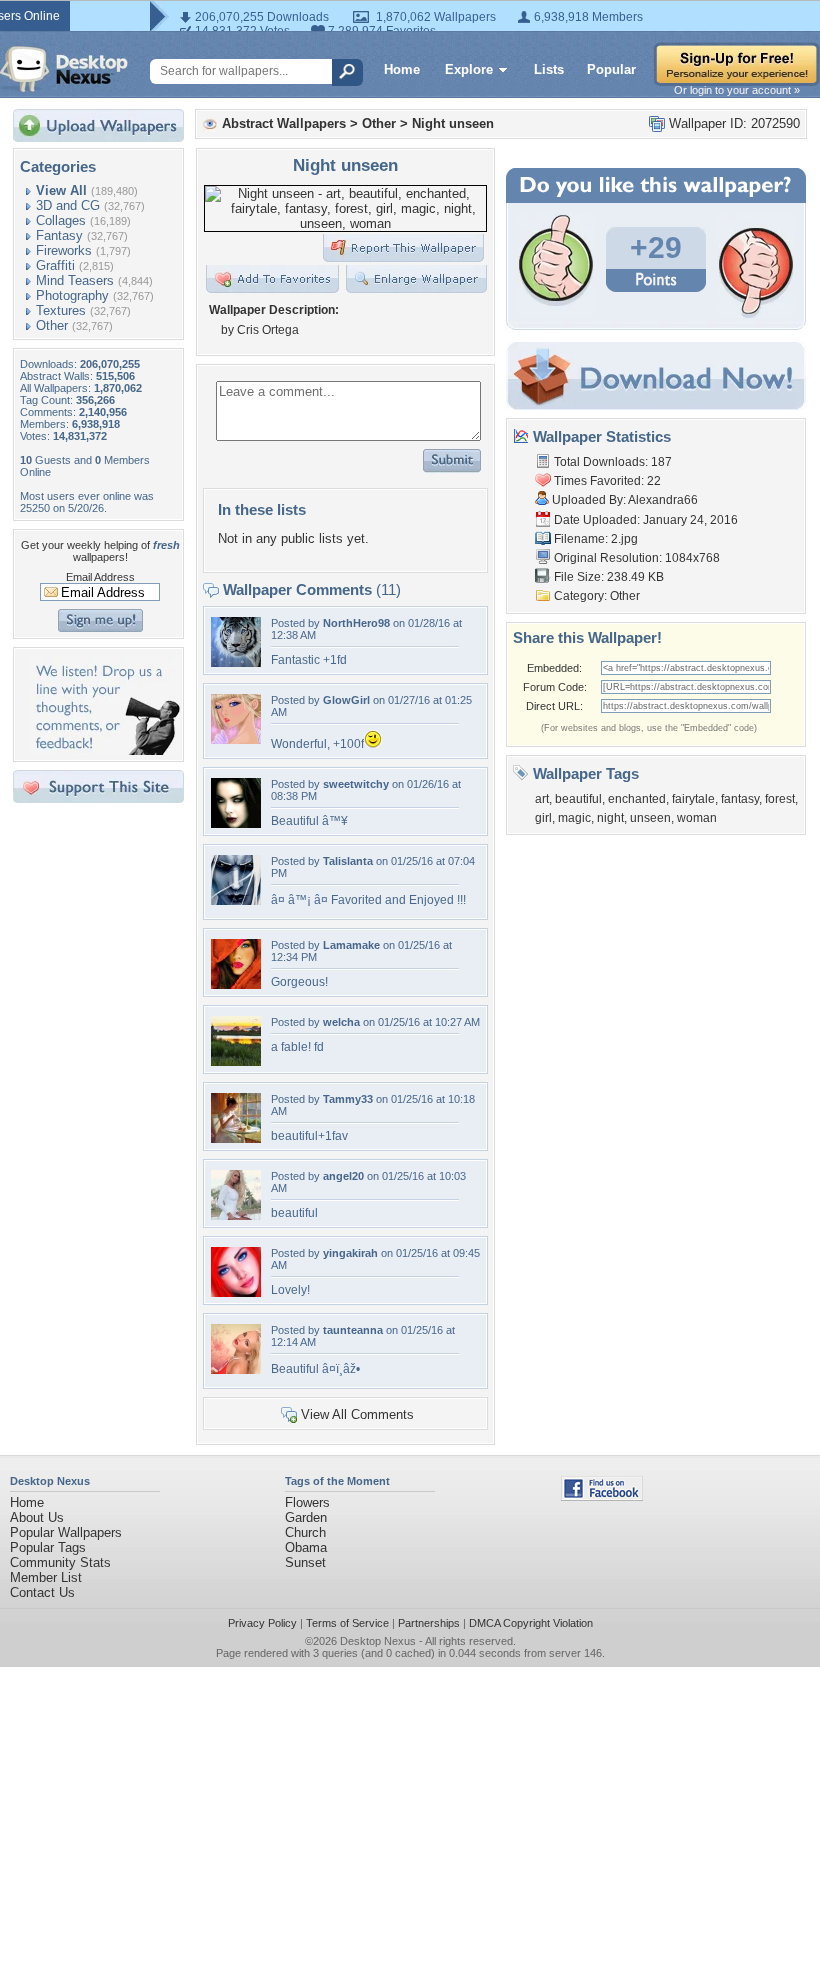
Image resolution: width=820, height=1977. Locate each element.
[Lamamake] (236, 984)
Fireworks (64, 250)
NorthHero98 (356, 623)
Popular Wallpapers (66, 1532)
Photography (72, 295)
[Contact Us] (104, 750)
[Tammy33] (236, 1138)
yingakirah (350, 1253)
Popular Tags (48, 1547)
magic (574, 818)
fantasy (740, 799)
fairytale (693, 799)
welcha (341, 1022)
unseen (650, 818)
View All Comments (357, 1414)
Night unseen (453, 123)
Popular (611, 69)
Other (52, 325)
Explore (469, 69)
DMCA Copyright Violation (531, 1623)
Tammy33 (348, 1099)
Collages (61, 220)
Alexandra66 (663, 500)
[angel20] (236, 1215)
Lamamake (351, 945)
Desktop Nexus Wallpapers (64, 69)
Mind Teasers (75, 280)
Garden (306, 1517)
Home (402, 69)
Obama (306, 1547)
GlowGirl (346, 700)
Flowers (307, 1502)
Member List (46, 1577)
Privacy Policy (262, 1623)
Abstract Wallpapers (284, 123)
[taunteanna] (236, 1369)
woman (697, 818)
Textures (61, 310)
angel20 (343, 1176)
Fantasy (59, 235)
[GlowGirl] (236, 739)
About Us (37, 1517)
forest (780, 799)
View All (61, 190)
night (610, 818)
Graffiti (55, 265)
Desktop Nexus (378, 1641)
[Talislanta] (236, 900)
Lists (549, 69)
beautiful (578, 799)
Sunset (305, 1562)
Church (305, 1532)
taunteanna (353, 1330)
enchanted (637, 799)
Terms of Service (347, 1623)
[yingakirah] (236, 1292)
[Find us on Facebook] (602, 1496)
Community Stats (60, 1562)
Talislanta (348, 861)
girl (543, 818)
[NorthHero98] (236, 662)
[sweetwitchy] (236, 823)
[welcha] (236, 1061)
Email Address (100, 577)
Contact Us (42, 1592)
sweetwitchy (356, 784)
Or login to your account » (737, 90)
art (542, 799)
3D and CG (68, 205)
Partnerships (429, 1623)
